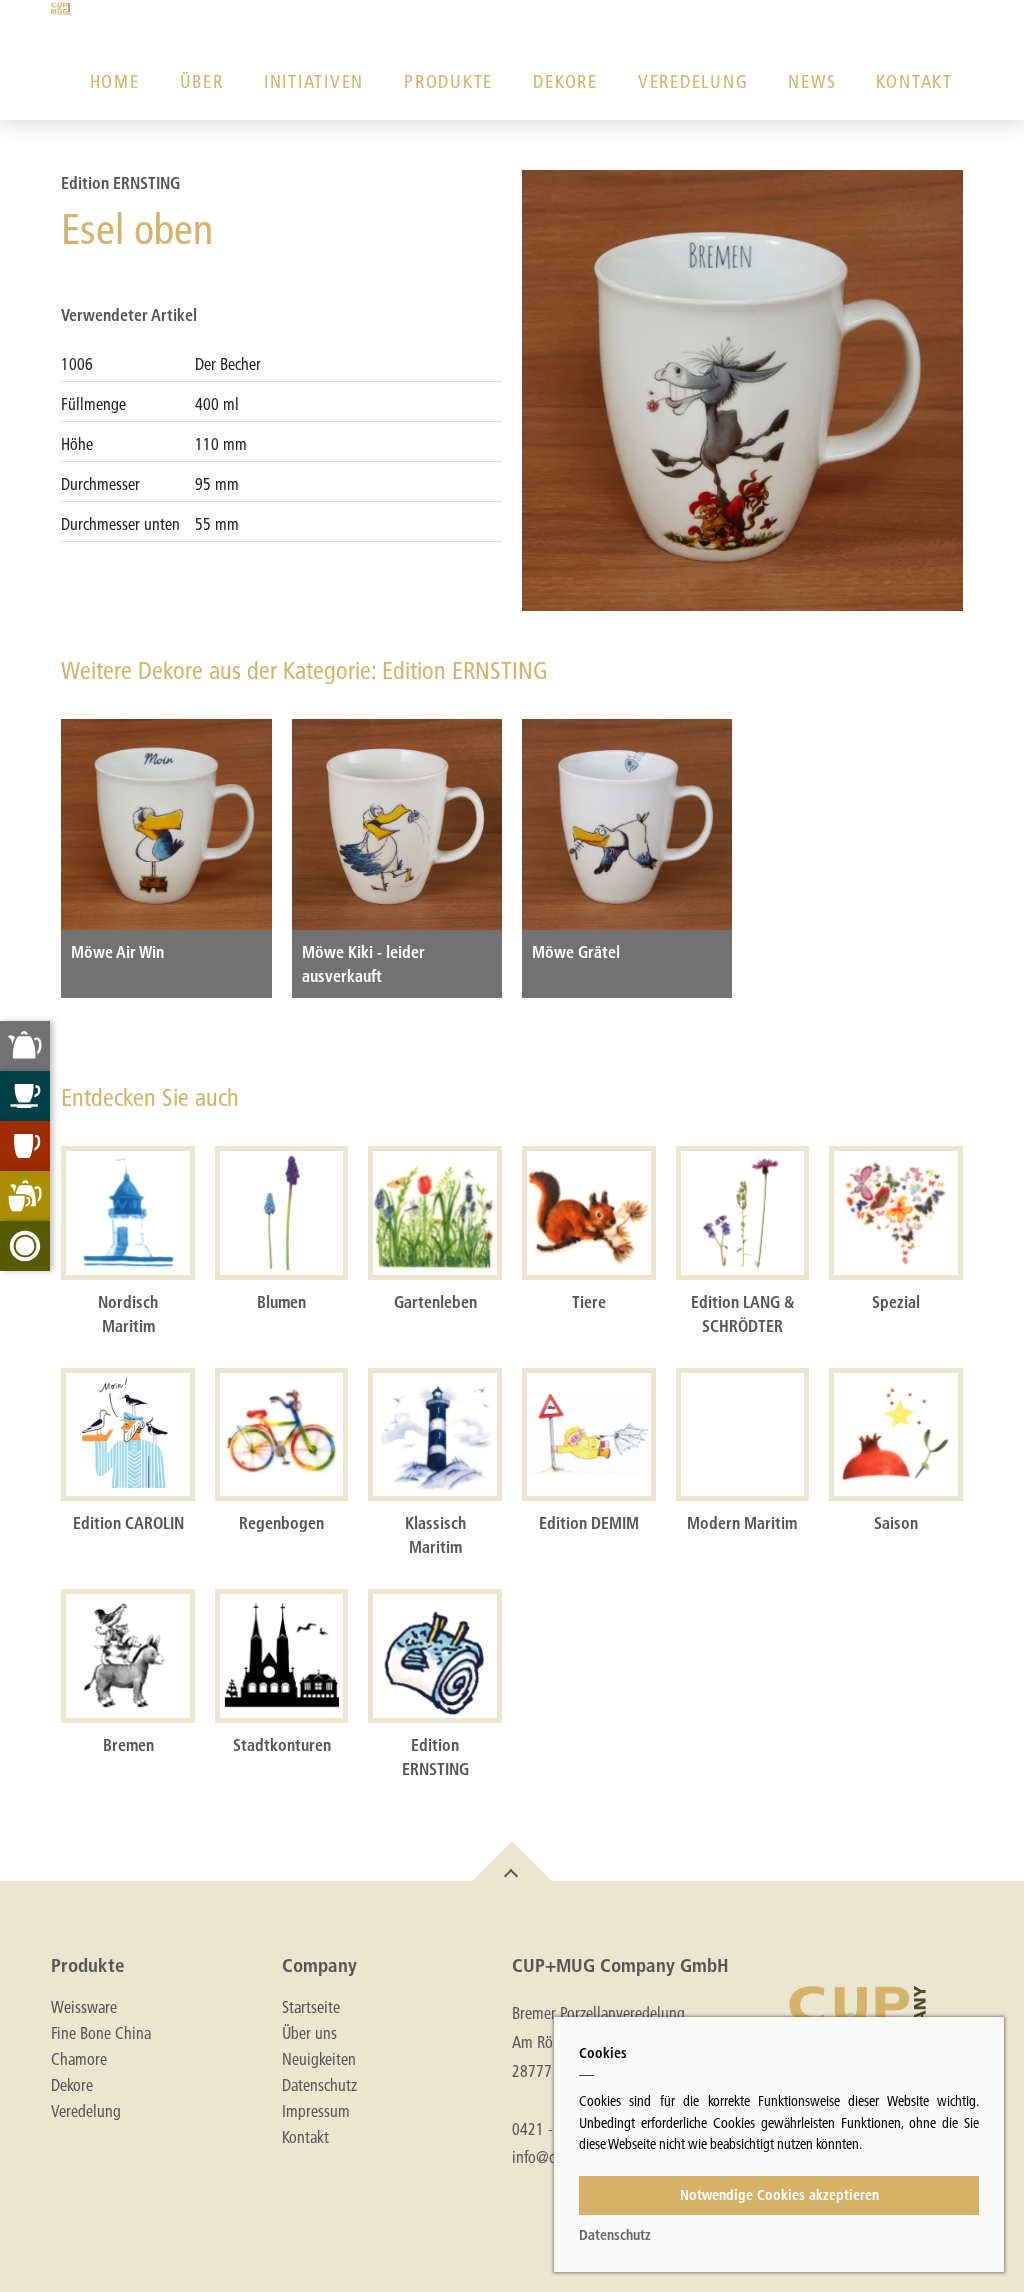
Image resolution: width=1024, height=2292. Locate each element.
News (812, 81)
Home (115, 81)
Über (202, 81)
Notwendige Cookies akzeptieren (779, 2195)
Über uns (309, 2033)
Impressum (316, 2111)
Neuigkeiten (319, 2059)
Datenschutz (319, 2085)
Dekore (565, 81)
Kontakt (914, 81)
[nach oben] (512, 1861)
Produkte (448, 81)
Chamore (79, 2059)
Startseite (311, 2007)
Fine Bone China (101, 2033)
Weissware (84, 2007)
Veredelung (693, 81)
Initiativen (314, 81)
